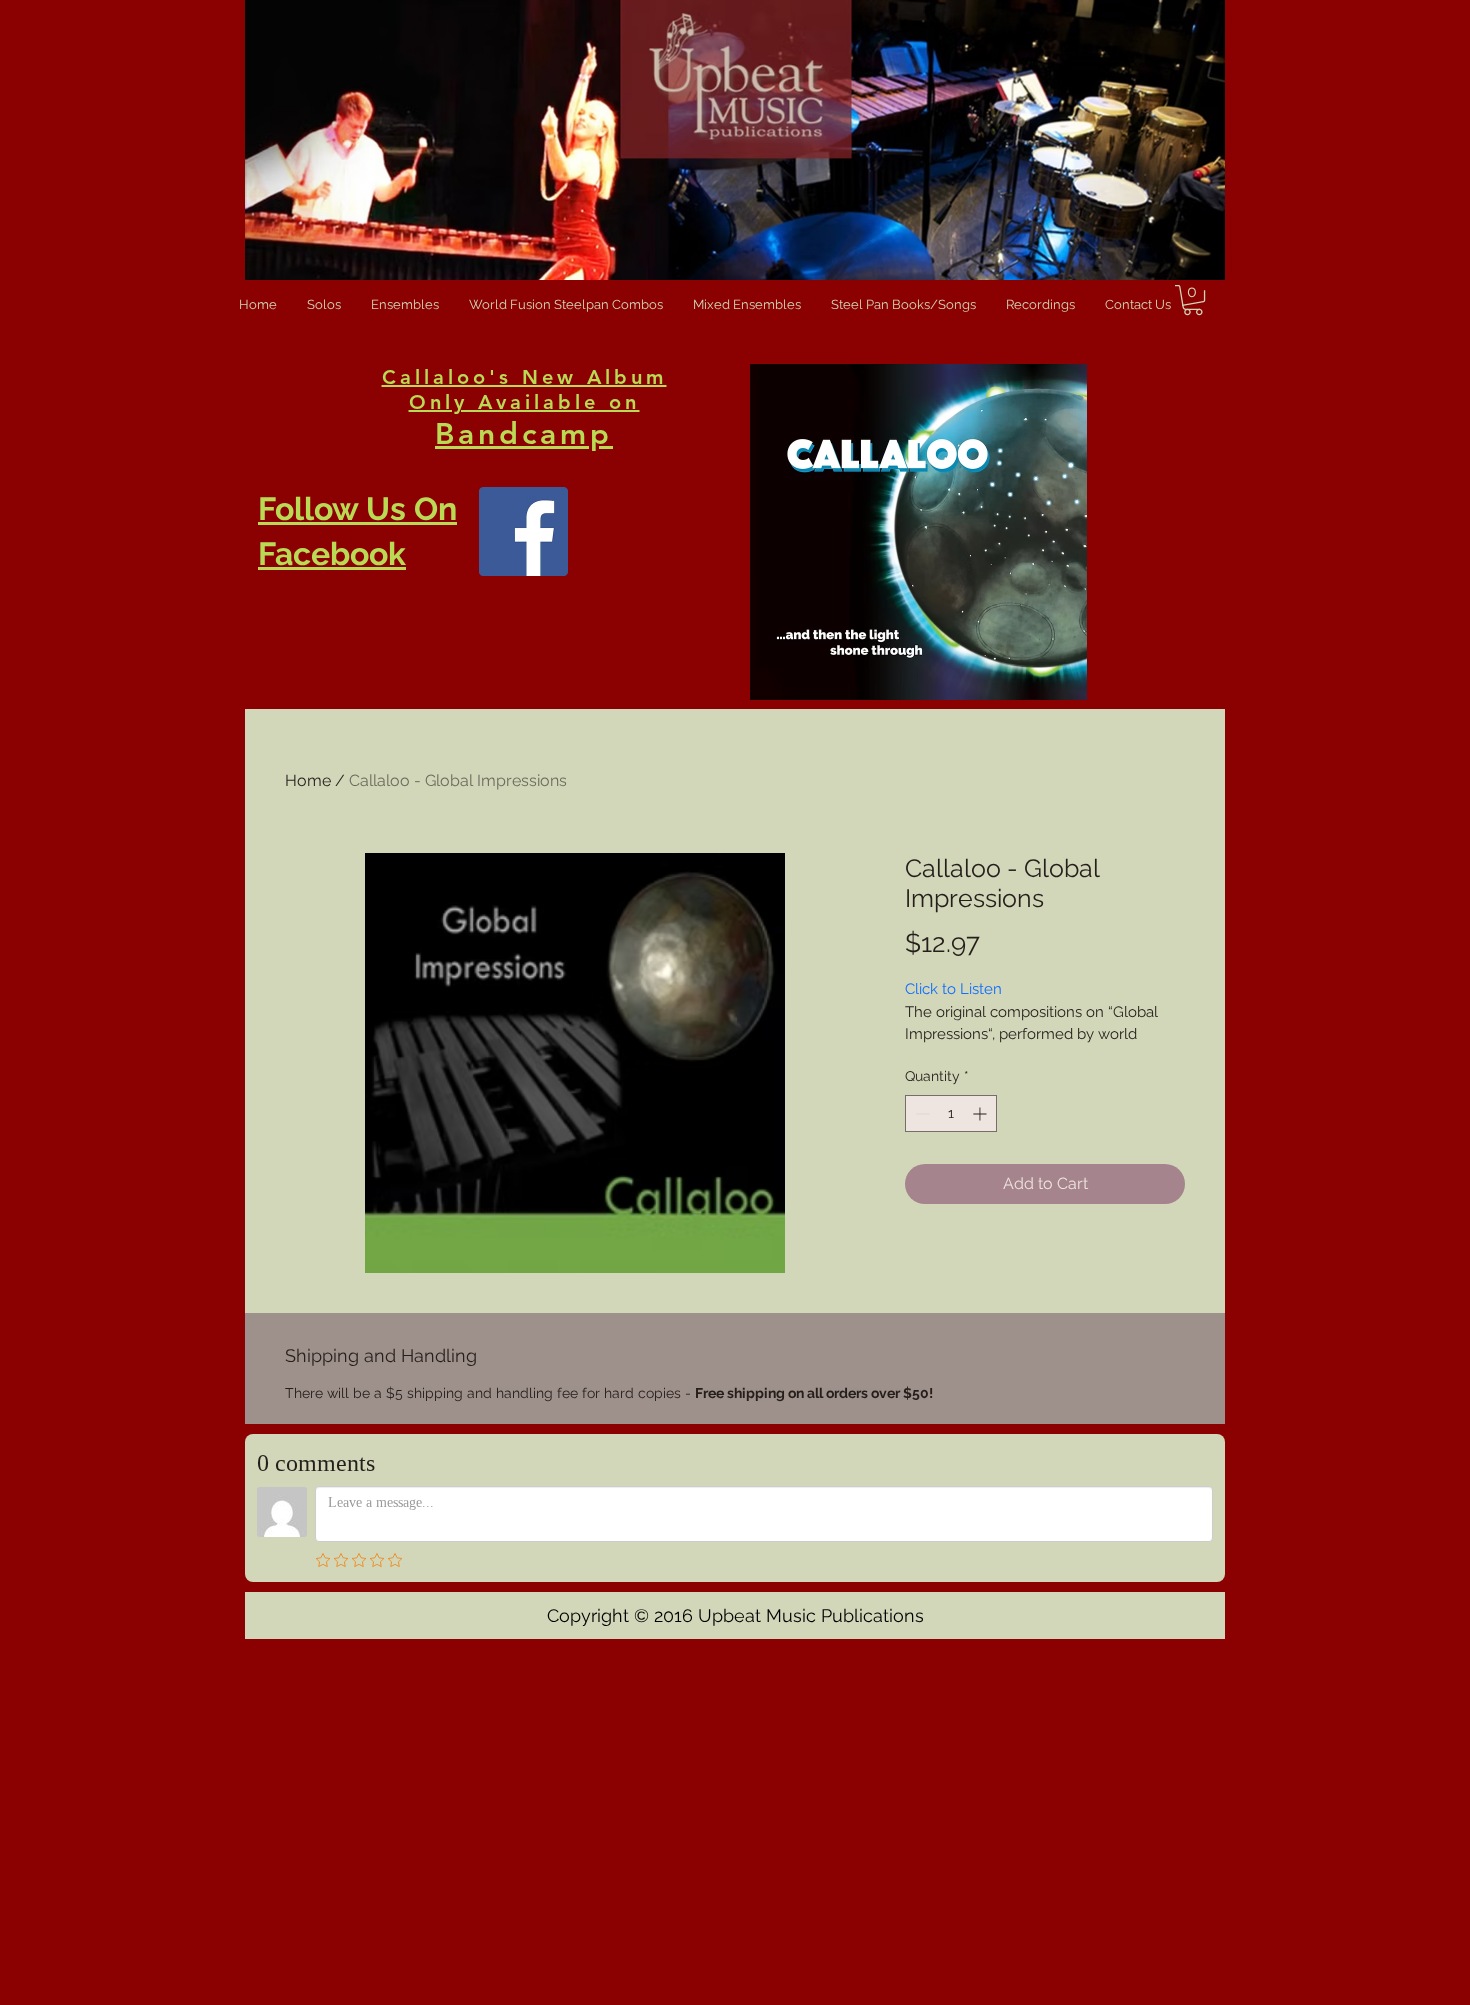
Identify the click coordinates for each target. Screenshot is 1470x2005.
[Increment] (981, 1113)
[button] (1193, 300)
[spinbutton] (951, 1113)
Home (308, 780)
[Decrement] (920, 1113)
